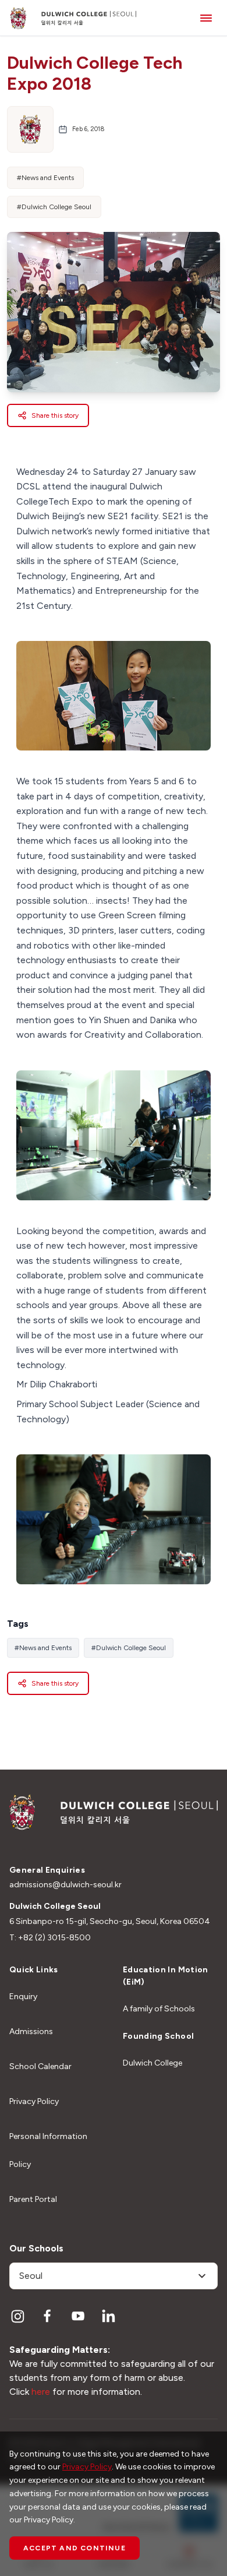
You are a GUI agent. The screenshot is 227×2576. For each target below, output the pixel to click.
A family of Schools (159, 2009)
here (41, 2392)
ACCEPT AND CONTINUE (75, 2548)
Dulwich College (152, 2063)
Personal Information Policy (48, 2150)
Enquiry (23, 1997)
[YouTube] (78, 2316)
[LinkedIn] (108, 2316)
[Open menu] (206, 18)
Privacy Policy (34, 2101)
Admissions (31, 2031)
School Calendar (40, 2066)
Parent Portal (33, 2199)
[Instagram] (17, 2316)
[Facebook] (48, 2316)
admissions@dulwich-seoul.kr (65, 1885)
